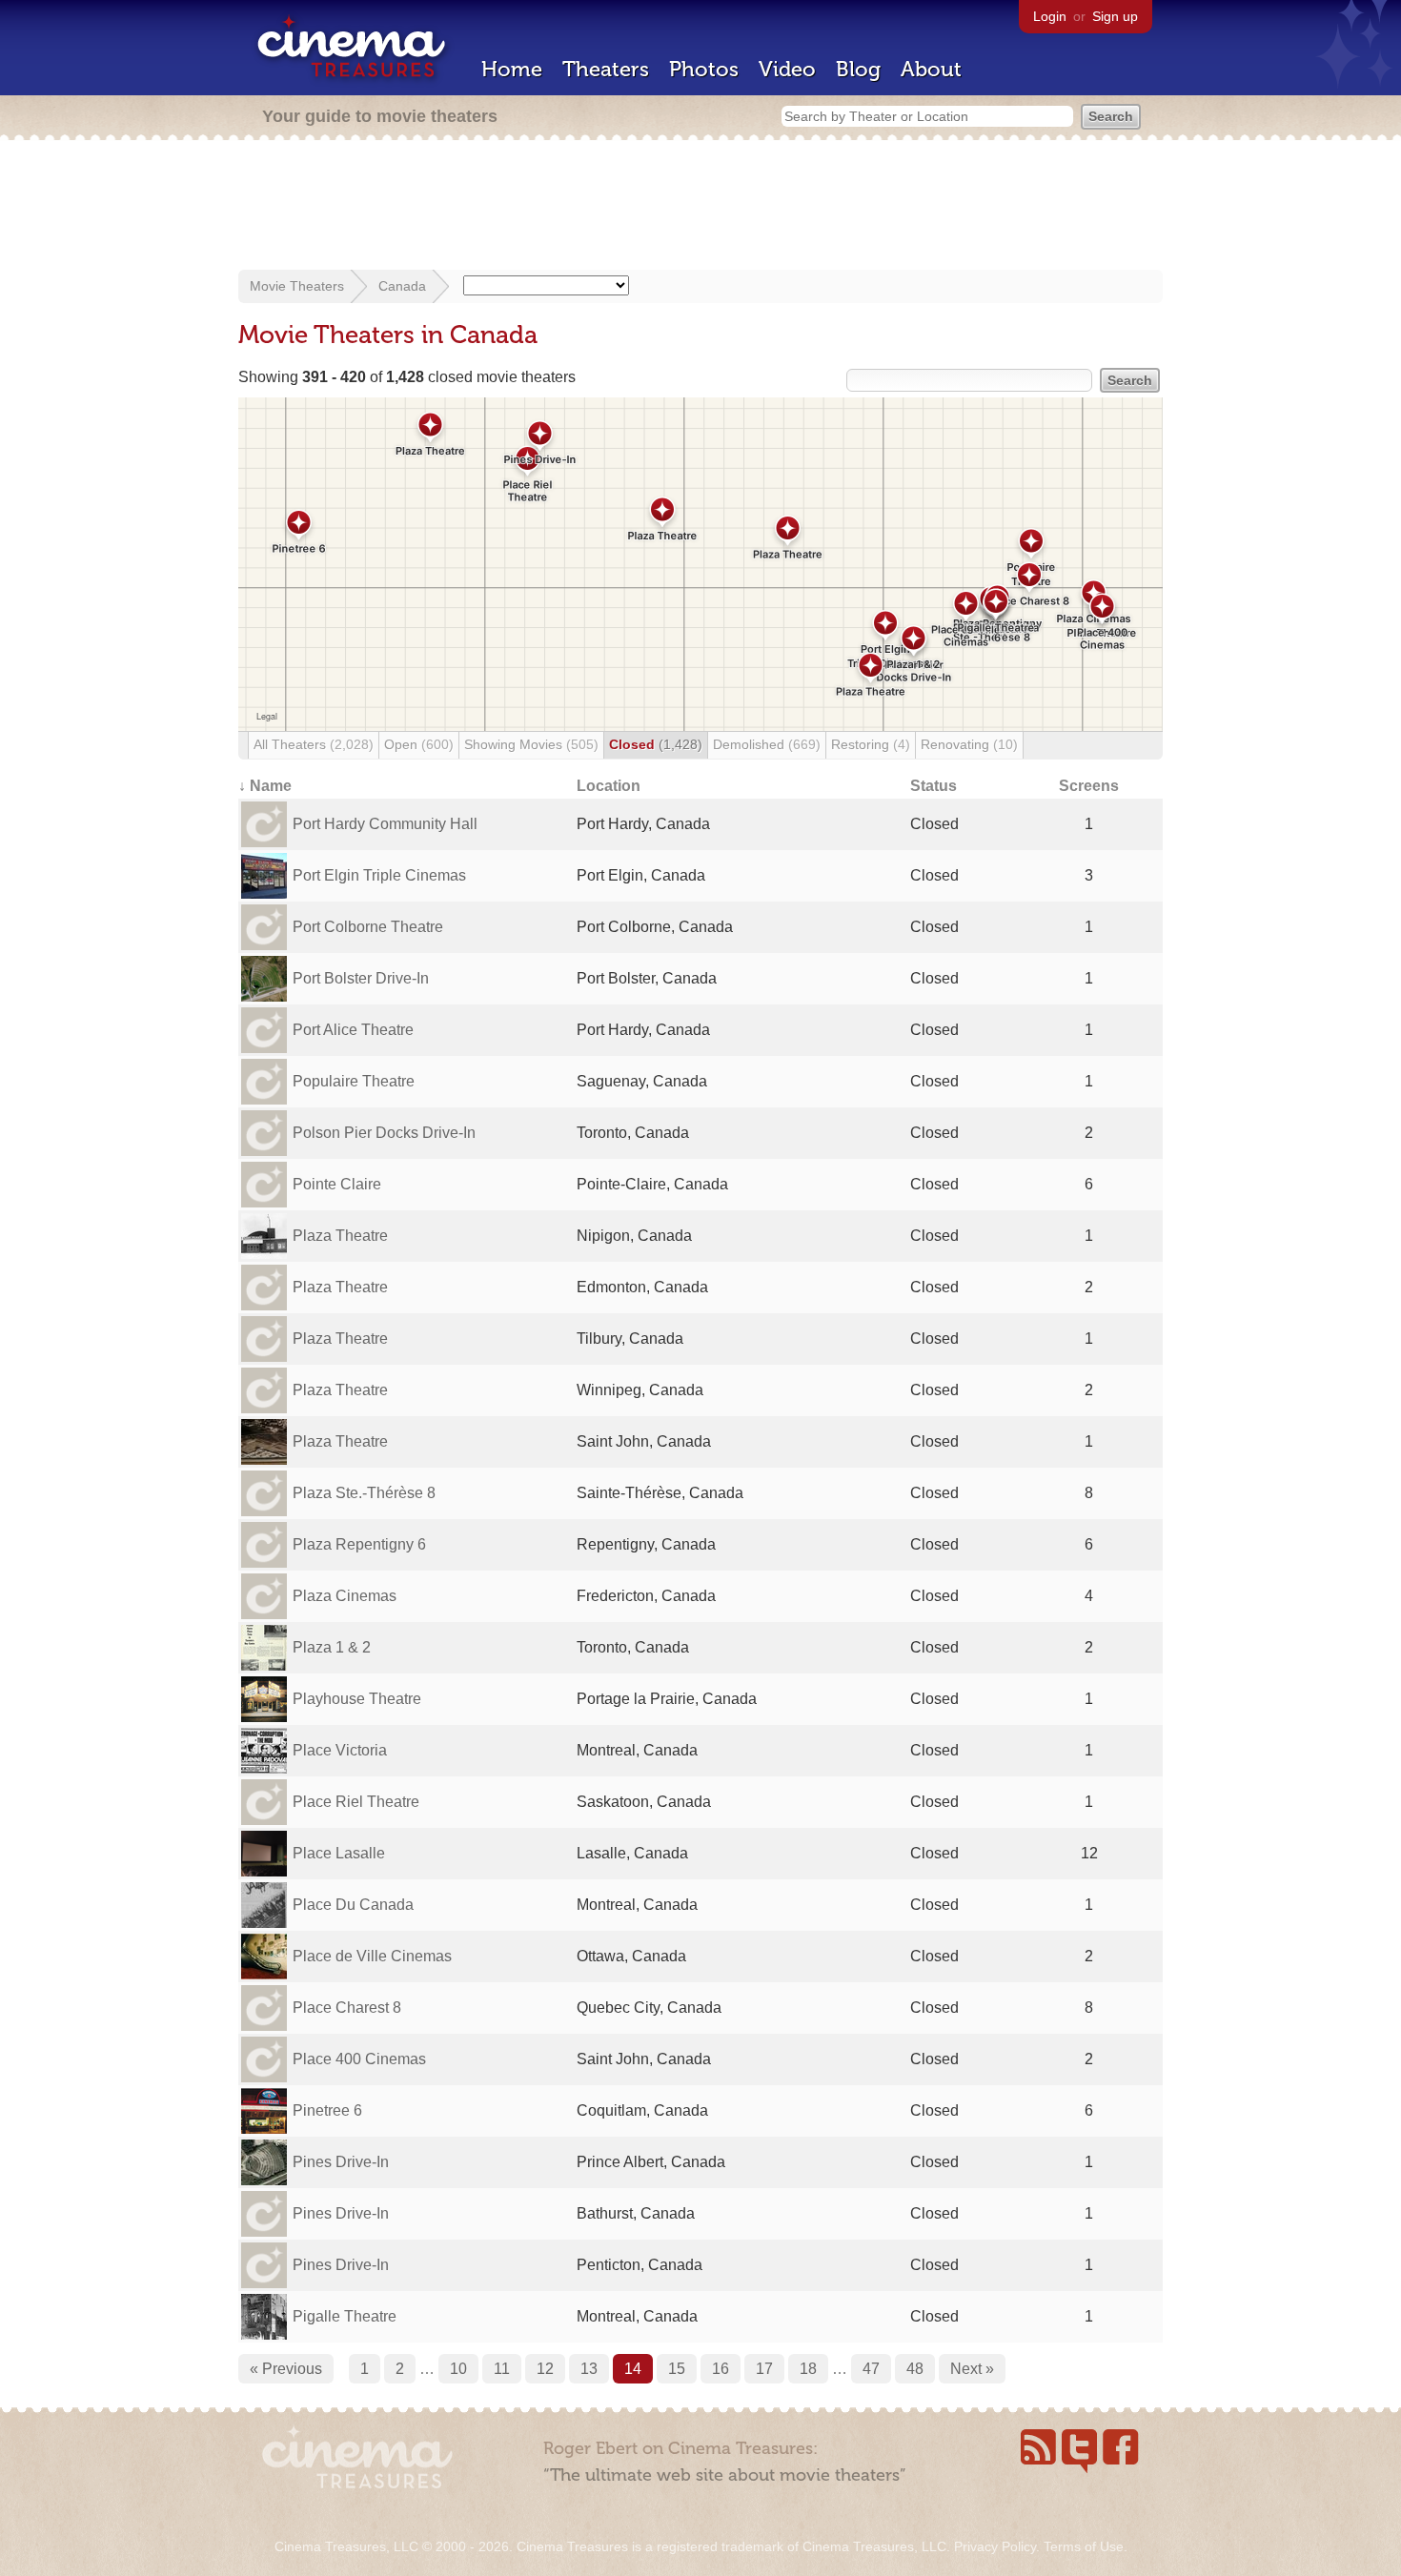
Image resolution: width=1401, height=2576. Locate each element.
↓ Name (265, 786)
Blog (858, 69)
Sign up (1115, 16)
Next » (972, 2369)
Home (512, 69)
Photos (704, 69)
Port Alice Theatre (353, 1030)
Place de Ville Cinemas (372, 1956)
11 (502, 2369)
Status (934, 786)
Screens (1089, 786)
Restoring (871, 744)
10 (458, 2369)
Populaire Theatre (354, 1081)
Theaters (606, 69)
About (931, 69)
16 (721, 2369)
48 (915, 2369)
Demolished (767, 744)
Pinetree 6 (327, 2110)
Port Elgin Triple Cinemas (379, 875)
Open (419, 744)
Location (609, 786)
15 (677, 2369)
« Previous (286, 2369)
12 (545, 2369)
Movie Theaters (297, 286)
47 (871, 2369)
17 (764, 2369)
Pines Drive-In (341, 2162)
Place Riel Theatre (356, 1802)
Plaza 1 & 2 (332, 1647)
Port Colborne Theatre (368, 927)
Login (1050, 16)
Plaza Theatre (340, 1236)
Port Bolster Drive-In (361, 978)
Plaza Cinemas (345, 1596)
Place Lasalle (339, 1853)
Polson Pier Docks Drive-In (384, 1133)
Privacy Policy (995, 2546)
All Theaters (314, 744)
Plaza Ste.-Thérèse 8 (364, 1493)
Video (787, 69)
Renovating (969, 744)
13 (589, 2369)
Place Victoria (340, 1750)
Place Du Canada (353, 1905)
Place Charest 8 (347, 2008)
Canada (402, 286)
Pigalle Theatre (345, 2316)
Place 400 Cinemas (359, 2059)
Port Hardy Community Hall (385, 824)
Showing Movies (531, 744)
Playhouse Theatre (357, 1699)
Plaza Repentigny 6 (359, 1544)
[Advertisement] (700, 207)
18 (808, 2369)
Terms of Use (1084, 2546)
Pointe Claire (337, 1184)
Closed (656, 744)
